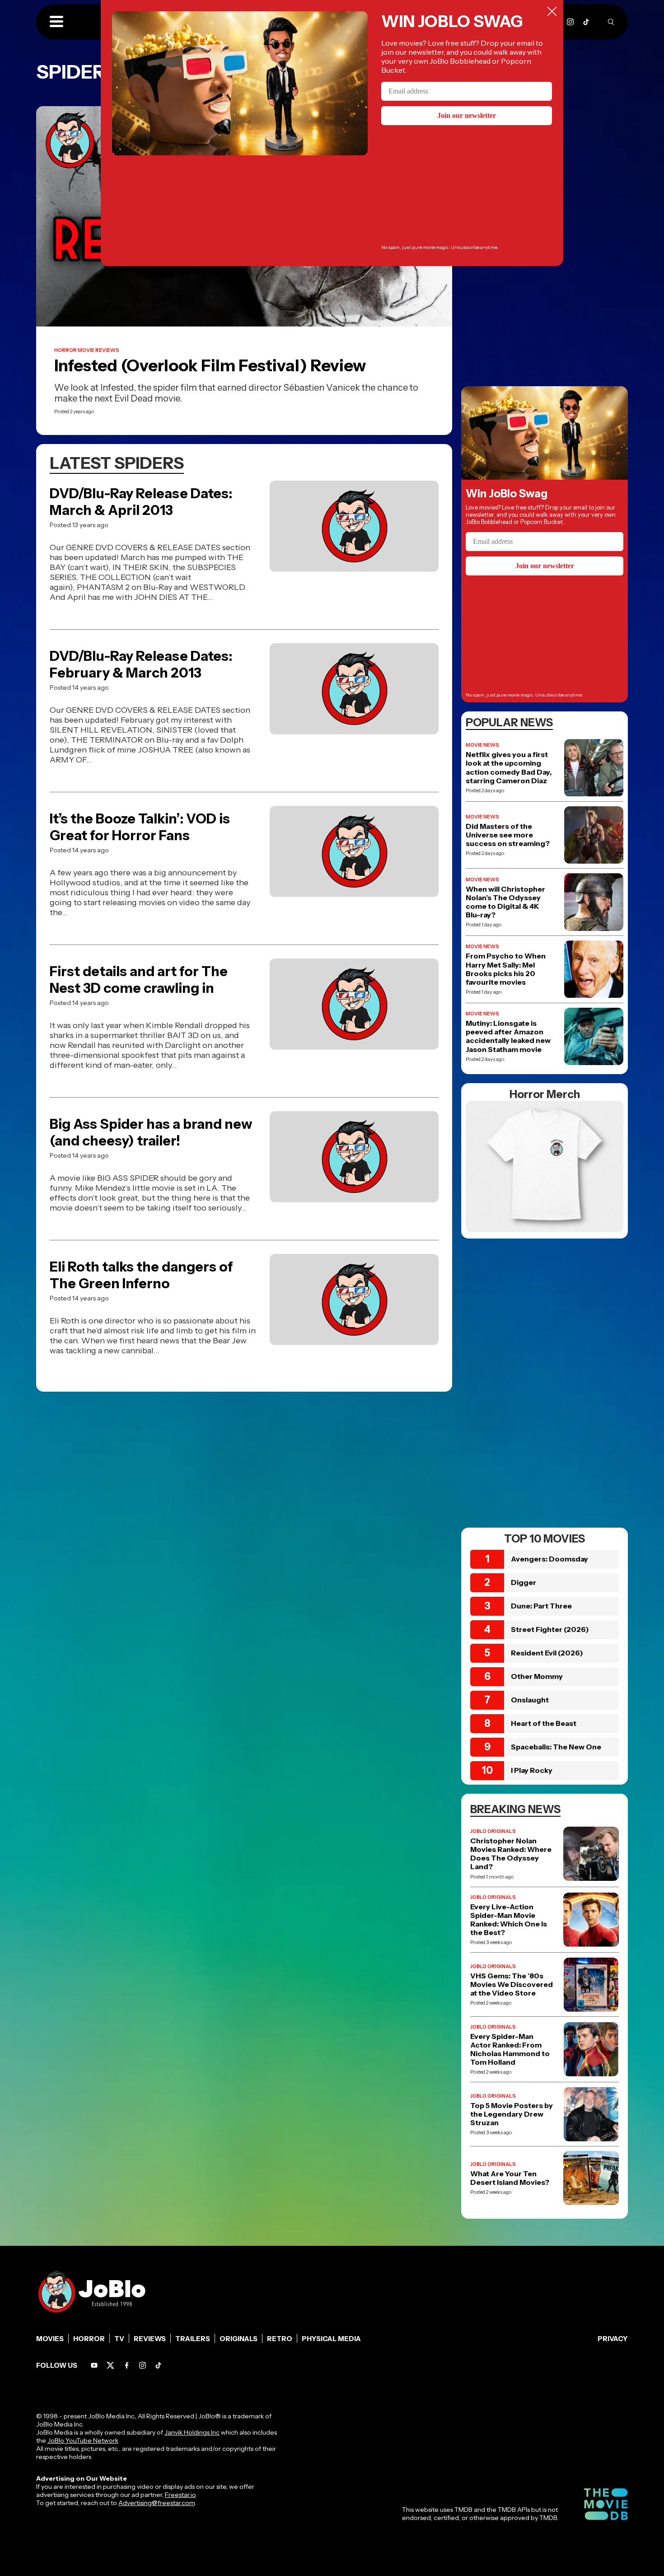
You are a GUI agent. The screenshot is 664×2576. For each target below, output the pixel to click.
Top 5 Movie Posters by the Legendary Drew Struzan (512, 2114)
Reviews (150, 2339)
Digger (524, 1582)
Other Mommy (537, 1676)
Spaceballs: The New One (556, 1747)
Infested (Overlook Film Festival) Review (210, 365)
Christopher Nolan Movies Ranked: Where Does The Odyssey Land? (511, 1854)
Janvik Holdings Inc (192, 2432)
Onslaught (530, 1700)
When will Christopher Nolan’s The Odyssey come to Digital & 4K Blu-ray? (505, 902)
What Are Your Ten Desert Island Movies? (510, 2178)
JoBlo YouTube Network (83, 2440)
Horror (89, 2339)
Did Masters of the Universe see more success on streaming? (508, 835)
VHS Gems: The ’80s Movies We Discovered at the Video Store (512, 1985)
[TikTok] (586, 22)
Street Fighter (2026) (550, 1629)
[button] (56, 22)
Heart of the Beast (544, 1723)
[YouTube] (94, 2365)
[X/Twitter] (110, 2365)
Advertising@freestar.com (157, 2503)
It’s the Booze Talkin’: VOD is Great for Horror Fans (140, 827)
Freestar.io (180, 2495)
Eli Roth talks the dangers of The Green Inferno (141, 1275)
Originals (238, 2339)
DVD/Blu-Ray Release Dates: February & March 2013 (141, 664)
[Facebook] (127, 2365)
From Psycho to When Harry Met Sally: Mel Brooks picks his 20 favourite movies (506, 969)
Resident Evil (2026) (547, 1653)
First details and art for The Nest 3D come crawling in (139, 980)
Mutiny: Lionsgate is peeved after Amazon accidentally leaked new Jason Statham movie (508, 1036)
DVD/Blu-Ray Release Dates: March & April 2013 (141, 502)
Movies (50, 2339)
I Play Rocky (532, 1770)
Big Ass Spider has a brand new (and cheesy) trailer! (151, 1132)
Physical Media (331, 2339)
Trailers (193, 2339)
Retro (280, 2339)
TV (119, 2339)
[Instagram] (570, 22)
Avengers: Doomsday (549, 1559)
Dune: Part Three (541, 1606)
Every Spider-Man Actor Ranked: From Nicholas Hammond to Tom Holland (510, 2050)
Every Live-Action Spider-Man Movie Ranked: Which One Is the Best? (509, 1920)
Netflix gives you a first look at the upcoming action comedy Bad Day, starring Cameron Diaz (509, 768)
